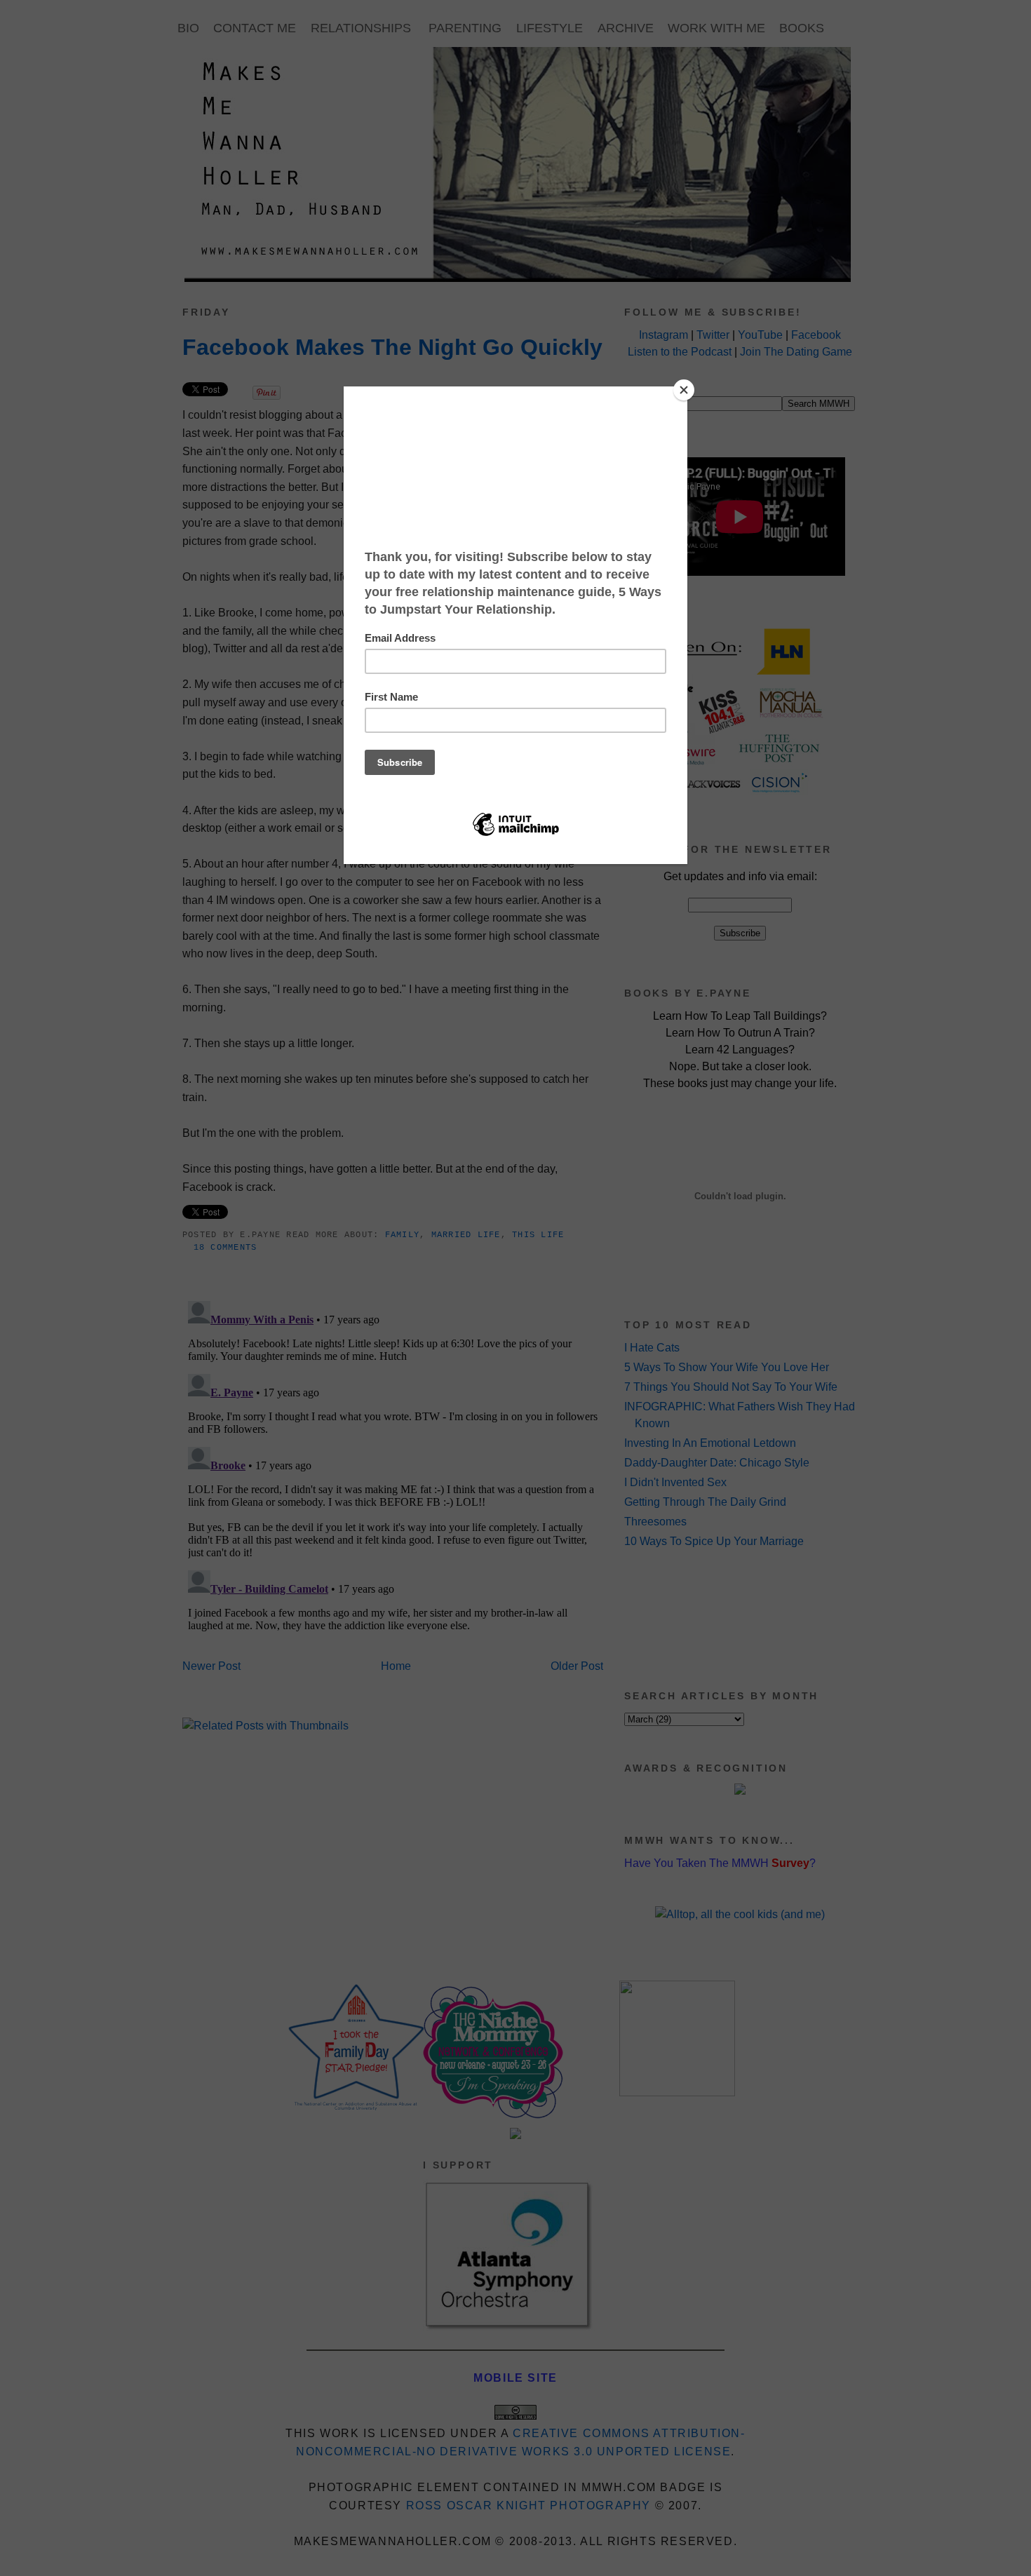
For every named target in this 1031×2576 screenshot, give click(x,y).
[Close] (684, 390)
